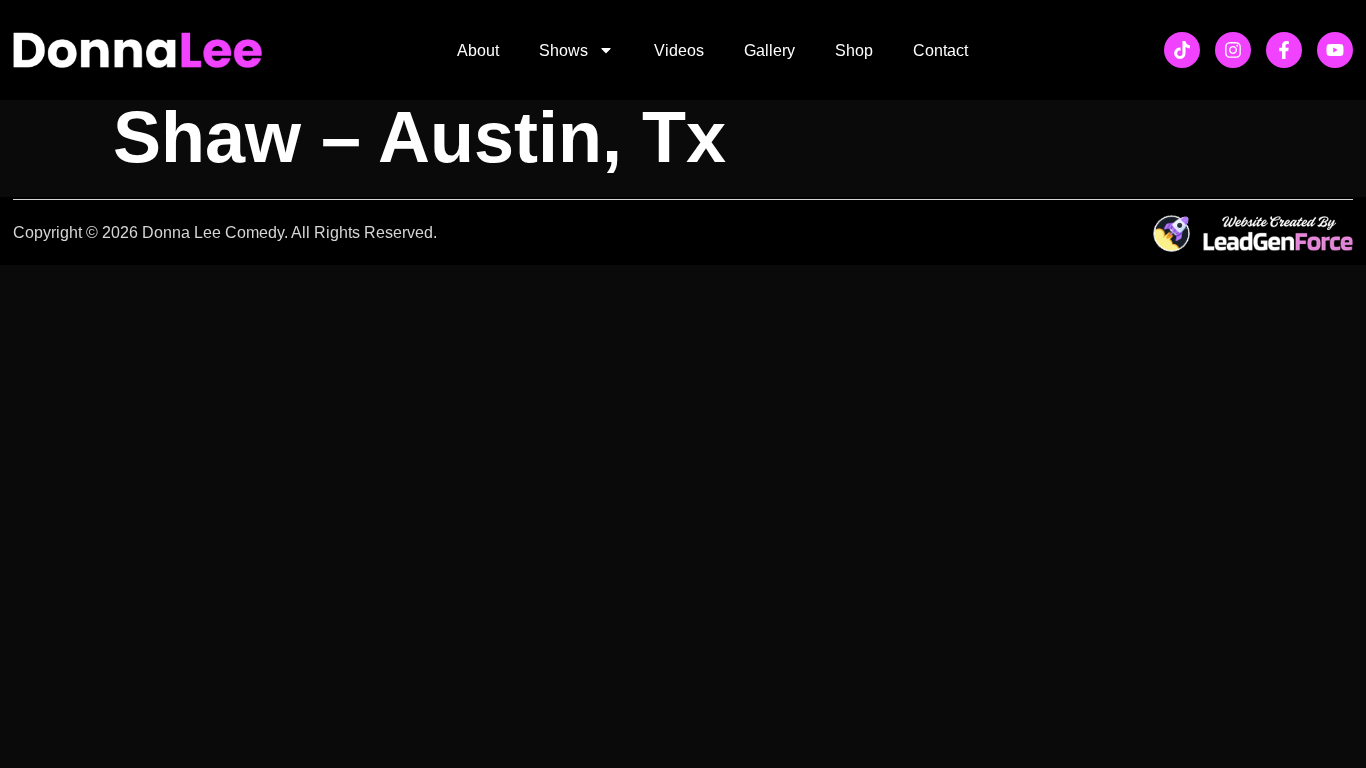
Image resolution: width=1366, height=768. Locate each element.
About (478, 50)
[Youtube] (1335, 50)
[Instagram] (1233, 50)
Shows (563, 50)
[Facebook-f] (1284, 50)
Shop (854, 50)
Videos (679, 50)
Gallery (769, 50)
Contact (940, 50)
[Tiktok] (1182, 50)
